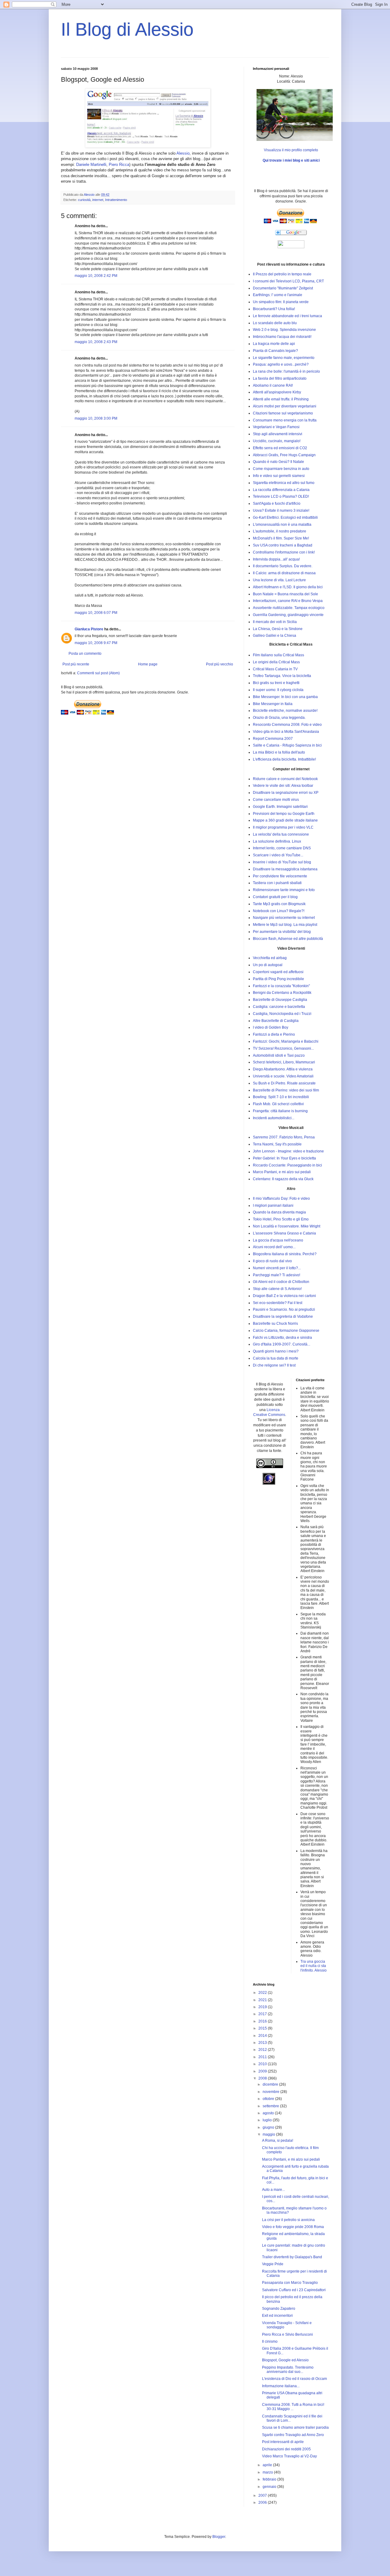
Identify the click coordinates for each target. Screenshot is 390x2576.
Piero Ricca (119, 165)
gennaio (270, 2487)
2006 (263, 2503)
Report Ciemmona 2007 (273, 739)
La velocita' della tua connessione (281, 834)
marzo (268, 2472)
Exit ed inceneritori (277, 2316)
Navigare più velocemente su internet (284, 918)
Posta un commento (85, 654)
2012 (263, 2050)
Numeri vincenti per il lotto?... (277, 1268)
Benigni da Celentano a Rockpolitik (282, 993)
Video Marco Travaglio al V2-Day (289, 2456)
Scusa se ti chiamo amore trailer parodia (295, 2427)
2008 (263, 2078)
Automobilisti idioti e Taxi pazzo (279, 1055)
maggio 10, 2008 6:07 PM (96, 613)
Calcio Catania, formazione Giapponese (286, 1331)
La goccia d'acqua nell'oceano (278, 1240)
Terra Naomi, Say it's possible (277, 1144)
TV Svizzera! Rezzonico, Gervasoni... (283, 1048)
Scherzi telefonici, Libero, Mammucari (284, 1062)
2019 (263, 2007)
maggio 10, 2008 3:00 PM (96, 418)
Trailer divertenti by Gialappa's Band (292, 2257)
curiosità (84, 200)
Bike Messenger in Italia (273, 704)
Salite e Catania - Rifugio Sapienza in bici (287, 745)
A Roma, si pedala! (278, 2141)
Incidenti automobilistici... (274, 1118)
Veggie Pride (273, 2264)
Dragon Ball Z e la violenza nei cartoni (284, 1296)
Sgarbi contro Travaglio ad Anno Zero (293, 2435)
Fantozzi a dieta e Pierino (274, 1034)
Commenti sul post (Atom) (98, 673)
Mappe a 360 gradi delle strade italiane (285, 820)
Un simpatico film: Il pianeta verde (281, 302)
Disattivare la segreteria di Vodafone (283, 1317)
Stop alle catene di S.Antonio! (277, 1289)
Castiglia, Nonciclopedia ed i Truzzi (282, 1014)
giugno (269, 2127)
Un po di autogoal (268, 965)
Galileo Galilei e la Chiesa (275, 636)
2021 (263, 2000)
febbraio (270, 2479)
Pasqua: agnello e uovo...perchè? (281, 364)
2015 (263, 2028)
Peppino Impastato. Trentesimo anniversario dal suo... (288, 2370)
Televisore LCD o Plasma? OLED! (281, 496)
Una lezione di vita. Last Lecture (279, 580)
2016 (263, 2021)
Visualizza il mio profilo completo (291, 150)
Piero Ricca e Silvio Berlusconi (287, 2334)
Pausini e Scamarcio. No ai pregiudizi (284, 1309)
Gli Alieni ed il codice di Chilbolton (281, 1282)
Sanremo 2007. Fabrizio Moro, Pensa (284, 1137)
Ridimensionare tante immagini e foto (284, 890)
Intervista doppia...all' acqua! (276, 559)
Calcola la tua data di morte (276, 1358)
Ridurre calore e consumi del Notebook (285, 779)
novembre (271, 2092)
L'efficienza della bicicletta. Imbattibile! (284, 759)
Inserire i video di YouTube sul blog (282, 862)
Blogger (219, 2537)
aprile (268, 2465)
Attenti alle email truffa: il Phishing (281, 399)
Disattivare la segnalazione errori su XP (286, 793)
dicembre (271, 2084)
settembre (271, 2106)
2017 (263, 2014)
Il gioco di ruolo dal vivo (272, 1261)
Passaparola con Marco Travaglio (290, 2283)
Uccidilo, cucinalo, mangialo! (277, 441)
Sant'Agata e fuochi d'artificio (277, 503)
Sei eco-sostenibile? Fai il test (278, 1303)
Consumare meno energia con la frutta (285, 420)
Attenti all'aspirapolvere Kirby (277, 392)
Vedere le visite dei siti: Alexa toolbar (283, 786)
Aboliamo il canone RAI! (273, 385)
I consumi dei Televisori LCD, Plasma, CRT (288, 281)
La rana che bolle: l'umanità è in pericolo (286, 371)
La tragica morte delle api (274, 344)
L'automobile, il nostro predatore (280, 531)
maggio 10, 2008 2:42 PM (96, 276)
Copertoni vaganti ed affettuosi (278, 972)
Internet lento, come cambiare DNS (282, 848)
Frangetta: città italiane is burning (280, 1111)
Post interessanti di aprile (283, 2442)
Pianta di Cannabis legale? (275, 351)
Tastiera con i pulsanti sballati (277, 883)
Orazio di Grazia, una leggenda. (279, 718)
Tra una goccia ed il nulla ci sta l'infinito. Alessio (314, 1966)
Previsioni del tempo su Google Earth (284, 814)
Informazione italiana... (281, 2386)
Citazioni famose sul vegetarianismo (283, 413)
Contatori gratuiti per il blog (275, 897)
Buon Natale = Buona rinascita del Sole (285, 594)
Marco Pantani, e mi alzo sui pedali (282, 1172)
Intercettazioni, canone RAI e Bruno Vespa (288, 601)
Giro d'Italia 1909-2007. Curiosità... (282, 1344)
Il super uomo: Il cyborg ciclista (278, 690)
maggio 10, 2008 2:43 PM (96, 342)
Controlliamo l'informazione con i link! (284, 552)
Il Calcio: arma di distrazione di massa (284, 573)
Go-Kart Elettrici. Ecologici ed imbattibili (285, 518)
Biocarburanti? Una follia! (274, 309)
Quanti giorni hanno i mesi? (276, 1351)
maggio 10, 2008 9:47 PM (96, 643)
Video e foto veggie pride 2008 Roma (293, 2227)
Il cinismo (270, 2341)
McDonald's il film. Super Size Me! (281, 538)
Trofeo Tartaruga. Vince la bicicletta (282, 676)
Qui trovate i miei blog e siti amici (291, 160)
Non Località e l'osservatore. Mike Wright (287, 1226)
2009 (263, 2071)
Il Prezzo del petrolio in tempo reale (282, 274)
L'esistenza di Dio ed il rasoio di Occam (294, 2379)
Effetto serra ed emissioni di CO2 (280, 448)
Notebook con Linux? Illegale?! (279, 911)
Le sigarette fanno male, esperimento (284, 358)
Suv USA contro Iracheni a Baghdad (283, 545)
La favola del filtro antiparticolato (280, 378)
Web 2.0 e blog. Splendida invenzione (284, 330)
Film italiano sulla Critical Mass (278, 655)
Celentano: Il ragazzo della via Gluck (283, 1179)
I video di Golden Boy (271, 1027)
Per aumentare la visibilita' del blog (282, 932)
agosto (269, 2113)
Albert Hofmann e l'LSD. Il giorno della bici (288, 587)
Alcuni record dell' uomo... (274, 1247)
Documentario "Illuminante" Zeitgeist (283, 288)
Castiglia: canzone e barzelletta (279, 1007)
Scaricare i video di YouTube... (278, 855)
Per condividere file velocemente (280, 876)
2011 (263, 2057)
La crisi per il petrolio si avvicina (288, 2220)
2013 (263, 2043)
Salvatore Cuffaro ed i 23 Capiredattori (294, 2290)
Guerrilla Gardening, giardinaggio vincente (288, 615)
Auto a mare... (273, 2190)
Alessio (183, 153)
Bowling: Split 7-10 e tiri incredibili (281, 1097)
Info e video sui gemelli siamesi (279, 476)
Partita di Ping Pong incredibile (278, 979)
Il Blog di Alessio (127, 29)
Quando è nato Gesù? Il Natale (278, 462)
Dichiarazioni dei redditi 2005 (286, 2449)
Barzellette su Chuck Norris (275, 1324)
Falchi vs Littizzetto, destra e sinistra (282, 1338)
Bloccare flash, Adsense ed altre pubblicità (288, 939)
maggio (269, 2134)
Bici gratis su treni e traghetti (276, 683)
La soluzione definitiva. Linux (277, 841)
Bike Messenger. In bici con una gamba (285, 697)
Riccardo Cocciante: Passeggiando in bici (287, 1165)
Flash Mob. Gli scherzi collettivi (278, 1104)
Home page (148, 664)
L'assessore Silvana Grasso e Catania (284, 1233)
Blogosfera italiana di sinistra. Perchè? (285, 1254)
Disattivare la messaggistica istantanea (285, 869)
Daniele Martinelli (91, 165)
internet (98, 200)
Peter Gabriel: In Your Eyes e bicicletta (284, 1158)
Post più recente (76, 664)
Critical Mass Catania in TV (275, 669)
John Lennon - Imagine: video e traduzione (288, 1151)
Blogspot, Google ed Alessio (285, 2360)
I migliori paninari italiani (273, 1206)
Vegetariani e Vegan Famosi (276, 427)
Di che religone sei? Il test (274, 1365)
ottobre (269, 2099)
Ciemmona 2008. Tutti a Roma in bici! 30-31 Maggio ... (293, 2407)
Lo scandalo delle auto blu (275, 323)
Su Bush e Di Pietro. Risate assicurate (284, 1083)
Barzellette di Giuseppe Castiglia (280, 1000)
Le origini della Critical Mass (276, 662)
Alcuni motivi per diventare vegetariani (285, 406)
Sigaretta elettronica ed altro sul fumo (284, 483)
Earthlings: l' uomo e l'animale (278, 295)
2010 (263, 2064)
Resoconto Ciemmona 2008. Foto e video (287, 725)
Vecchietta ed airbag (270, 958)
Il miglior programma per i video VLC (283, 827)
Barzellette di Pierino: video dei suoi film (286, 1090)
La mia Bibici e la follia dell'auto (279, 752)
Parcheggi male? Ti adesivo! (277, 1275)
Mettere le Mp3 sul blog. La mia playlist (285, 925)
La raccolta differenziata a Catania (281, 490)
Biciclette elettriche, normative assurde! (285, 711)
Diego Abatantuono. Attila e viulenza (283, 1069)
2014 (263, 2036)
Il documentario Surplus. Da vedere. (283, 566)
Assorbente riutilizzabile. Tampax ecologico (289, 608)
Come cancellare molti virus (276, 800)
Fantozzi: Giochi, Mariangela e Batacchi (286, 1041)
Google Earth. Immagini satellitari (280, 807)
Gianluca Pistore (89, 629)
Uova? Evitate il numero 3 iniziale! (281, 511)
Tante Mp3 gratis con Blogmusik (279, 904)
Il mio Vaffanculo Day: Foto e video (281, 1198)
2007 (263, 2495)
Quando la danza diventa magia (279, 1212)
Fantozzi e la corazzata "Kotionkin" (281, 986)
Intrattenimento (116, 200)
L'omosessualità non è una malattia (282, 525)
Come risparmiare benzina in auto (281, 469)
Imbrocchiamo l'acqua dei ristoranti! (282, 337)
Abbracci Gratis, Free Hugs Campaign (284, 455)
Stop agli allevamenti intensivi (278, 434)
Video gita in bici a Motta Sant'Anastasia (286, 732)
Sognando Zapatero (279, 2309)
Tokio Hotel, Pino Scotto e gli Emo (281, 1219)
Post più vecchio (220, 664)
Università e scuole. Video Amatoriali (283, 1076)
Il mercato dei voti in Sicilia (275, 622)
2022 (263, 1993)
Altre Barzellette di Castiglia (276, 1021)
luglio (268, 2120)
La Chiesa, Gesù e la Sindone (278, 629)
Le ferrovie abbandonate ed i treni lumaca (287, 316)
